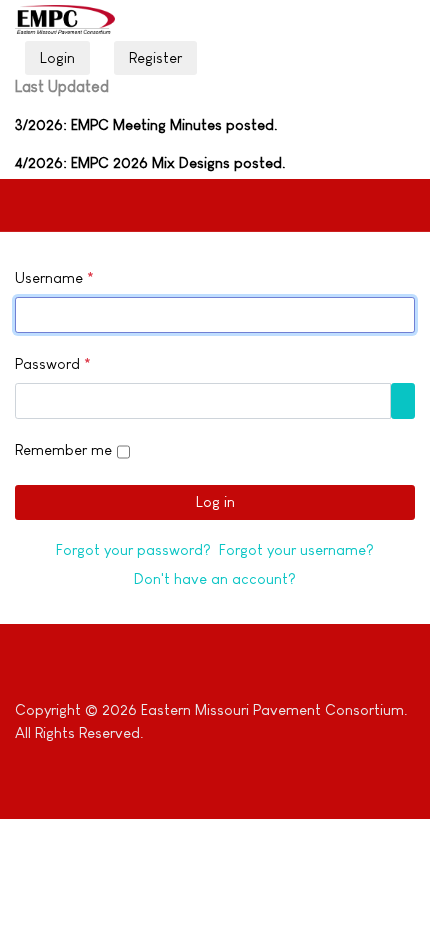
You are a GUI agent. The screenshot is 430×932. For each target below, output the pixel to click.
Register (155, 57)
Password (53, 363)
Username (54, 277)
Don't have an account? (215, 578)
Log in (215, 501)
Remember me (63, 449)
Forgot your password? (133, 549)
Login (57, 57)
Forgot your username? (296, 549)
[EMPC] (65, 19)
